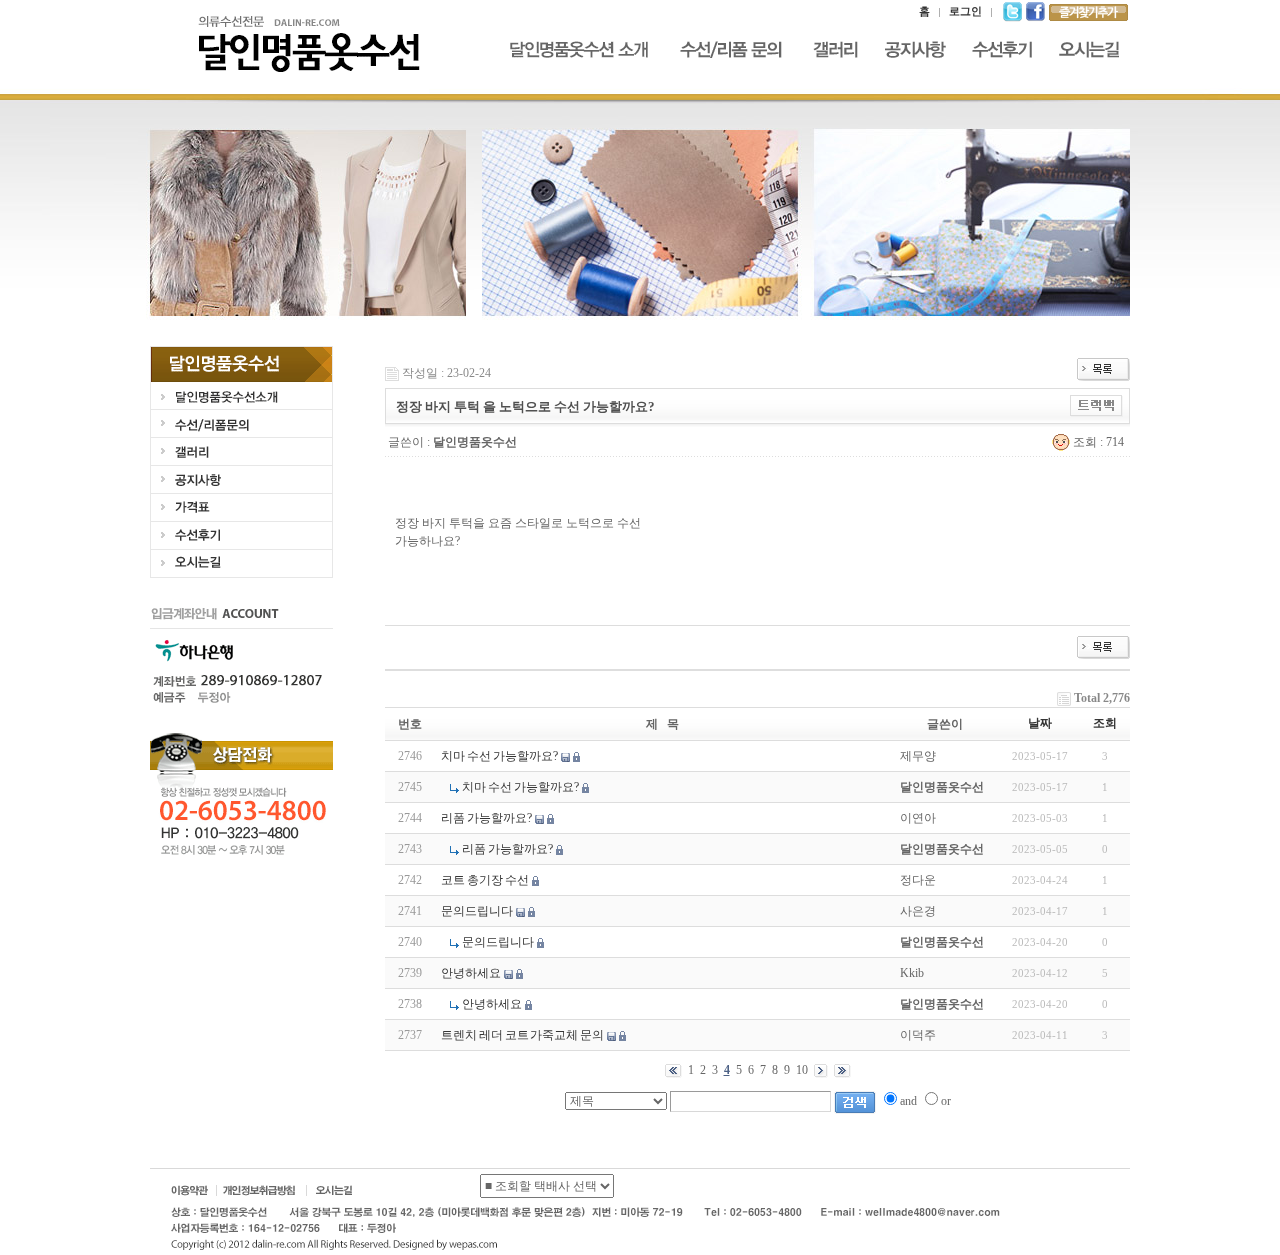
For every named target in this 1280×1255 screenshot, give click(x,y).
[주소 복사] (1096, 405)
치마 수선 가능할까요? (499, 756)
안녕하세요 (471, 973)
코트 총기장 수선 (485, 880)
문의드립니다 (477, 911)
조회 (1105, 723)
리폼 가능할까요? (486, 818)
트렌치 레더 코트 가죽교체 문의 (522, 1035)
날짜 (1040, 723)
